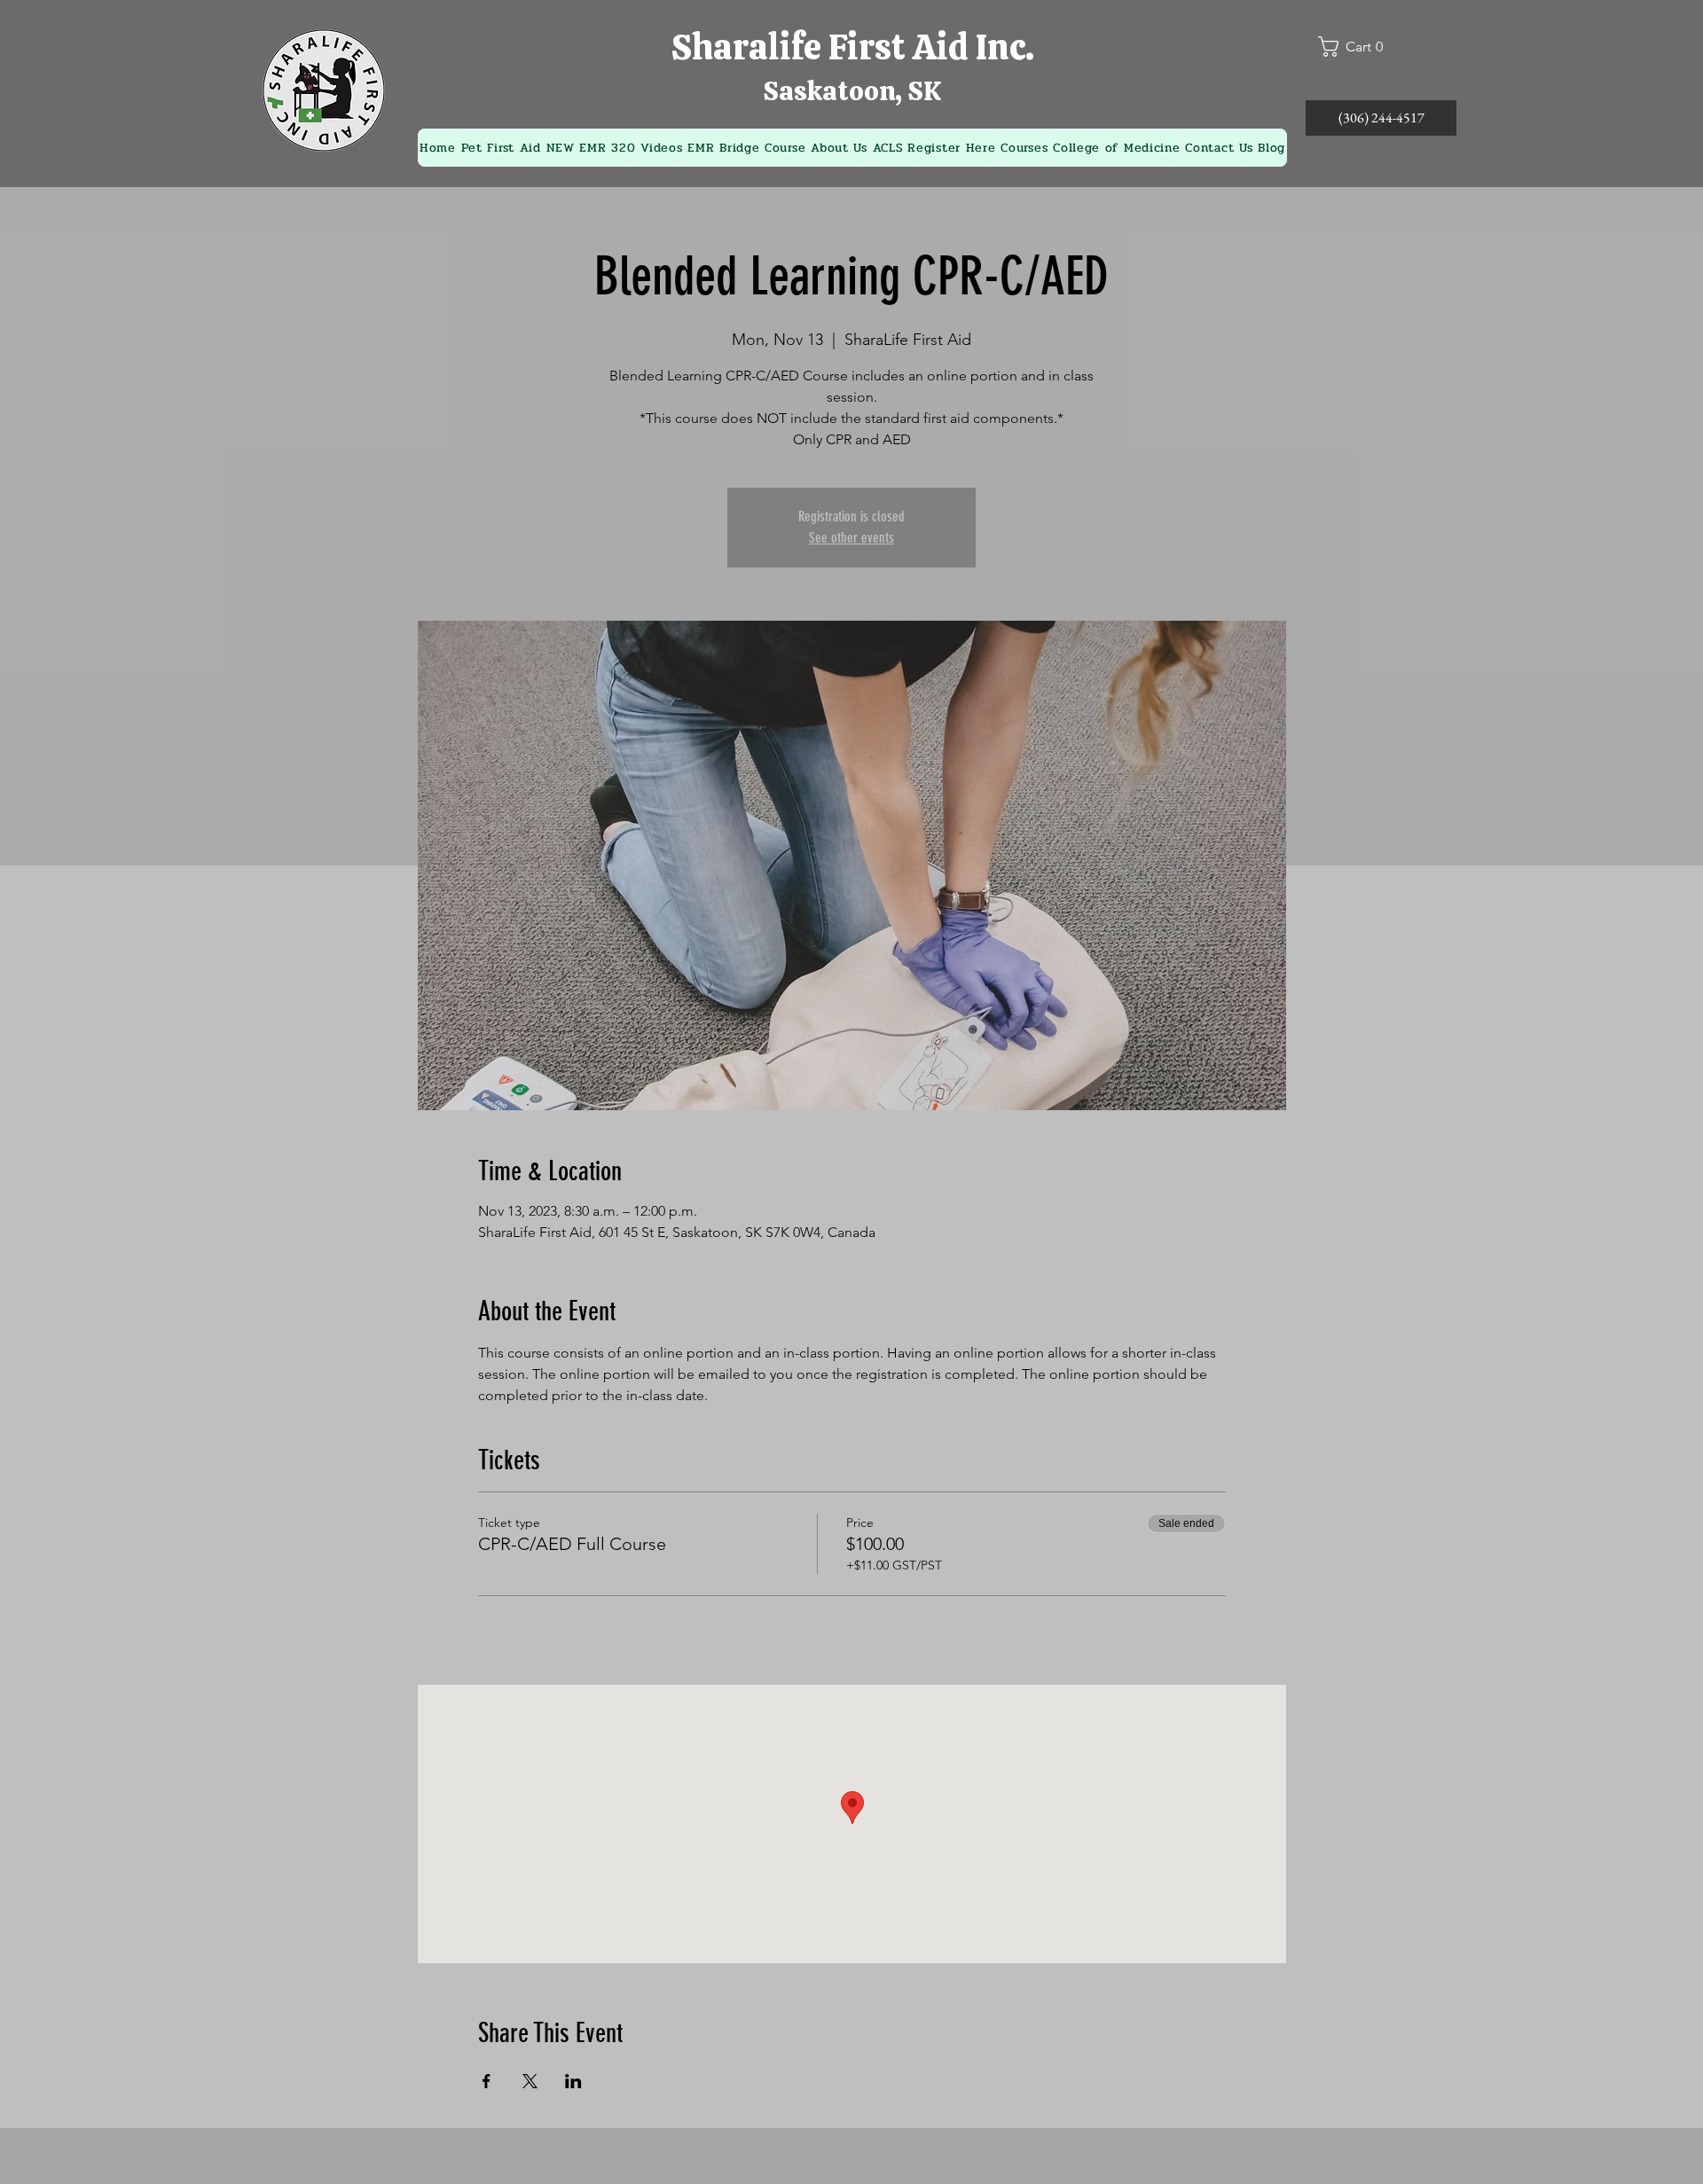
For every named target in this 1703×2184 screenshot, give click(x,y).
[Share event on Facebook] (487, 2081)
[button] (1358, 47)
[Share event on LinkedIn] (573, 2081)
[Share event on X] (530, 2081)
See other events (851, 538)
